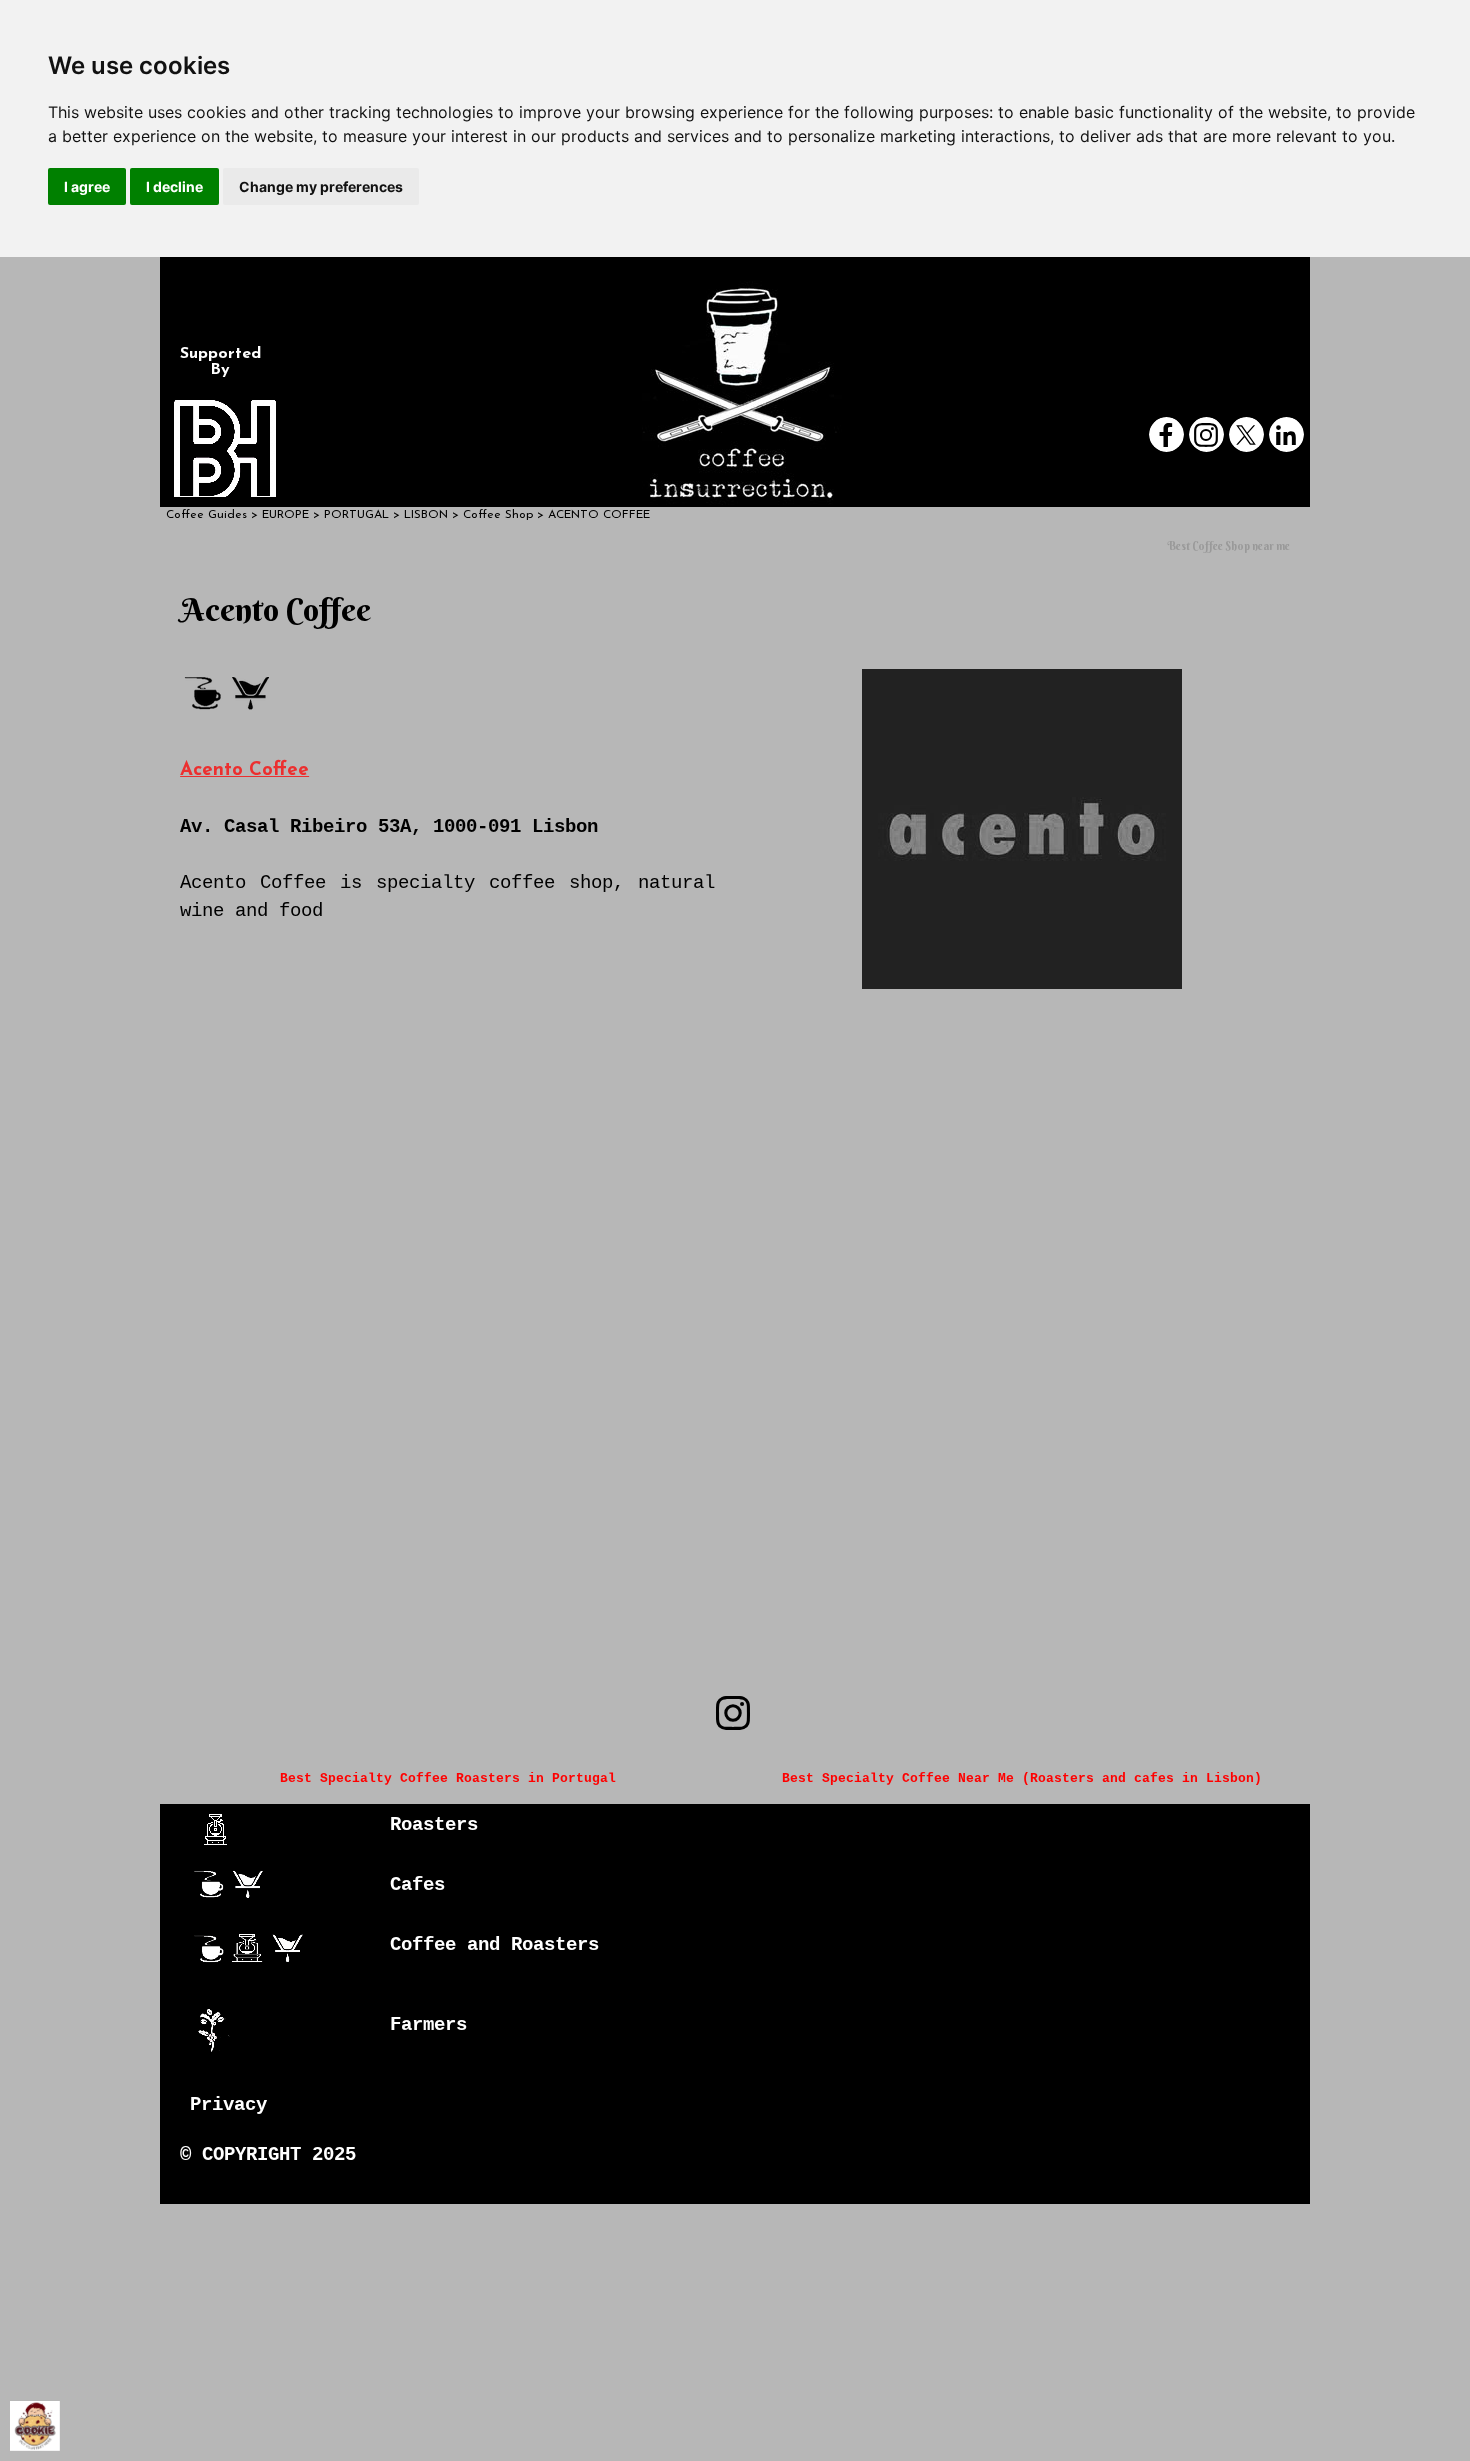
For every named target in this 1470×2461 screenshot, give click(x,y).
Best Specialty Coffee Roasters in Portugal (448, 1778)
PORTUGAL (356, 515)
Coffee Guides (206, 515)
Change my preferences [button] (321, 186)
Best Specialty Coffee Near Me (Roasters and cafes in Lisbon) (1022, 1778)
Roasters (434, 1825)
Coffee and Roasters (494, 1945)
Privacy (228, 2105)
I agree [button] (87, 186)
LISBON (426, 515)
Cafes (417, 1885)
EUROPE (285, 515)
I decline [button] (174, 186)
